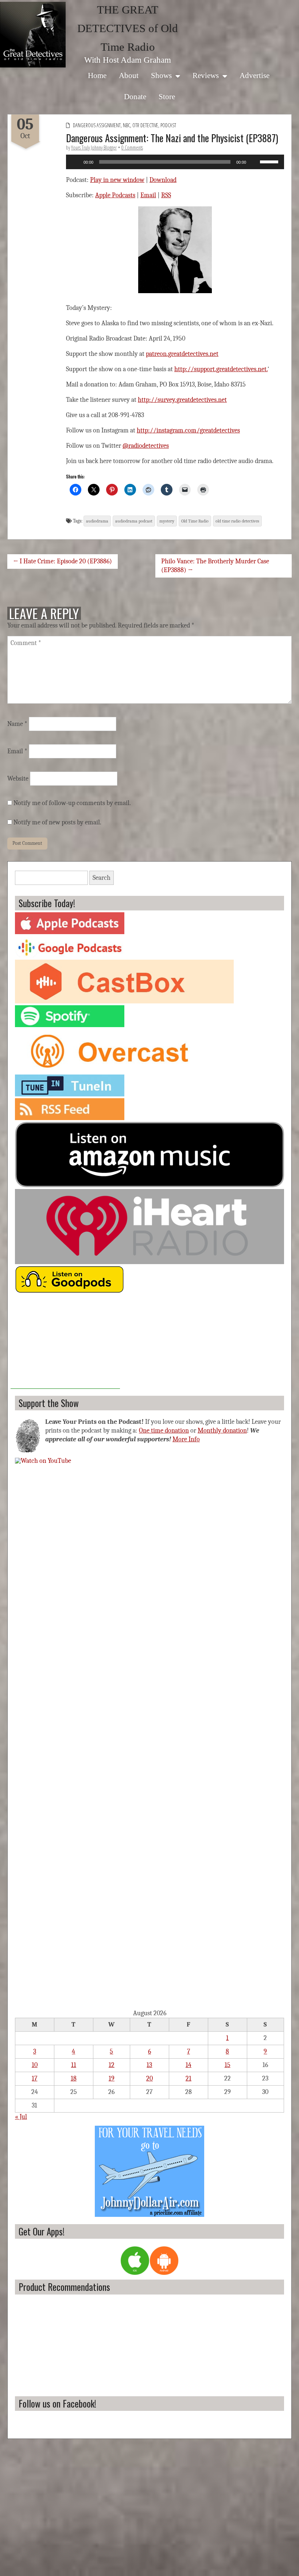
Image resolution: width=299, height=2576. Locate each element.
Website (18, 779)
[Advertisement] (65, 1343)
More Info (186, 1439)
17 (34, 2078)
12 (112, 2065)
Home (97, 75)
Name (17, 724)
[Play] (75, 162)
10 (35, 2065)
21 (189, 2078)
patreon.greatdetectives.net (182, 354)
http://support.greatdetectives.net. (221, 369)
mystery (167, 521)
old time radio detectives (237, 521)
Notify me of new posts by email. (57, 822)
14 (189, 2065)
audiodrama (97, 521)
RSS (166, 195)
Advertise (255, 75)
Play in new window (117, 180)
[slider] (270, 161)
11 (74, 2065)
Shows (161, 75)
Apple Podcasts (115, 195)
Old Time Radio (195, 521)
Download (163, 180)
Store (167, 96)
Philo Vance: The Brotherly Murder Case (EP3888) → (215, 566)
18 (74, 2078)
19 (112, 2078)
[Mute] (254, 162)
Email (148, 195)
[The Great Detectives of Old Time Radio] (33, 35)
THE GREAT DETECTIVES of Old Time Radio (128, 28)
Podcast (168, 125)
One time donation (164, 1431)
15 (228, 2065)
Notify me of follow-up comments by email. (72, 803)
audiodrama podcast (134, 521)
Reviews (206, 75)
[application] (175, 162)
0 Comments (132, 147)
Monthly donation (222, 1431)
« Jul (21, 2117)
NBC (127, 125)
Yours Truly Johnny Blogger (94, 147)
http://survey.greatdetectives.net (182, 400)
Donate (135, 96)
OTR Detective (145, 125)
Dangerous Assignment (97, 125)
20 (149, 2078)
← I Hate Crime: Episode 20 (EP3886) (63, 561)
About (129, 75)
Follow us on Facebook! (57, 2403)
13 (149, 2065)
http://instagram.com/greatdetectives (188, 430)
